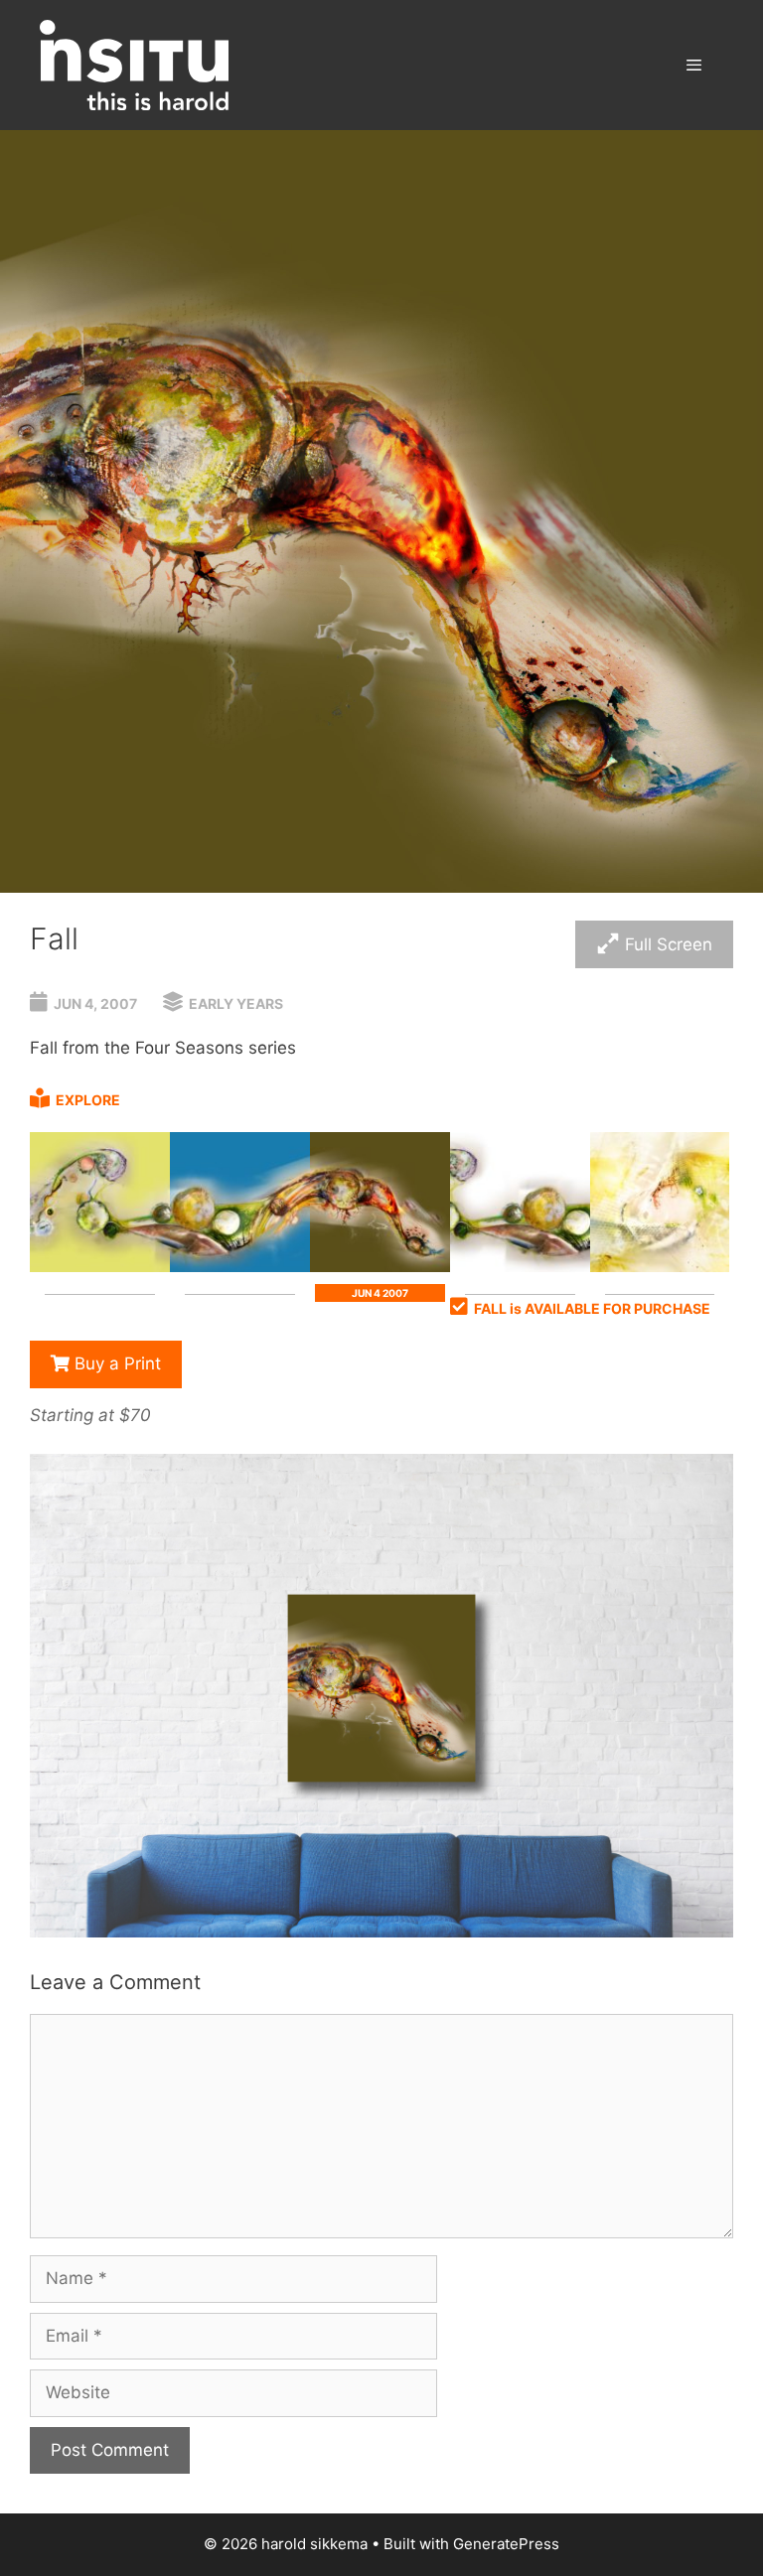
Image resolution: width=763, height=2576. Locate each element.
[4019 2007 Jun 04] (380, 1266)
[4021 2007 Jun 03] (240, 1266)
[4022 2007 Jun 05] (520, 1266)
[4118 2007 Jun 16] (660, 1266)
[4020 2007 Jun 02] (100, 1266)
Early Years (236, 1003)
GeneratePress (506, 2544)
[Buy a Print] (381, 1932)
